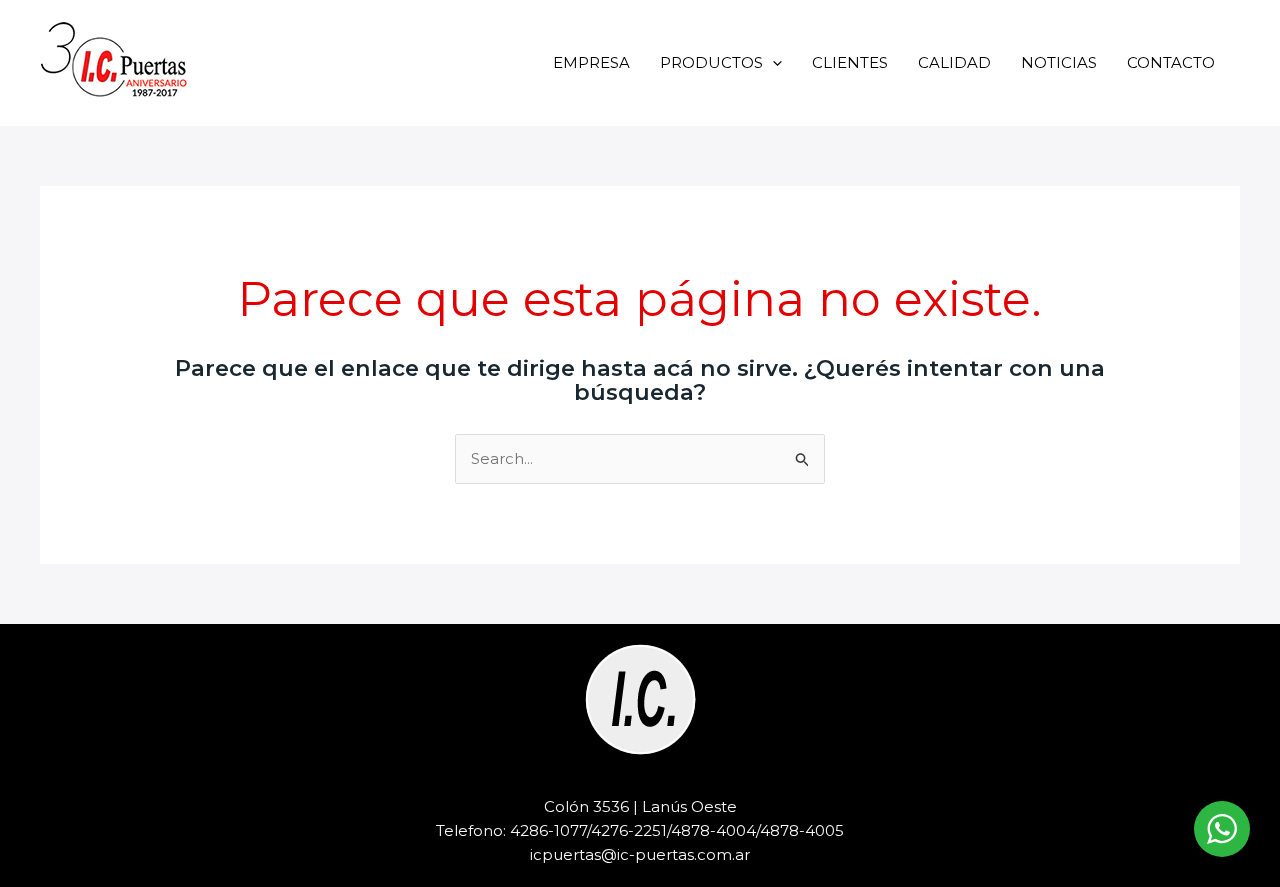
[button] (772, 62)
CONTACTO (1171, 62)
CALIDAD (954, 62)
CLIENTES (850, 62)
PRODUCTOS (711, 62)
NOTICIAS (1059, 62)
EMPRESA (591, 62)
